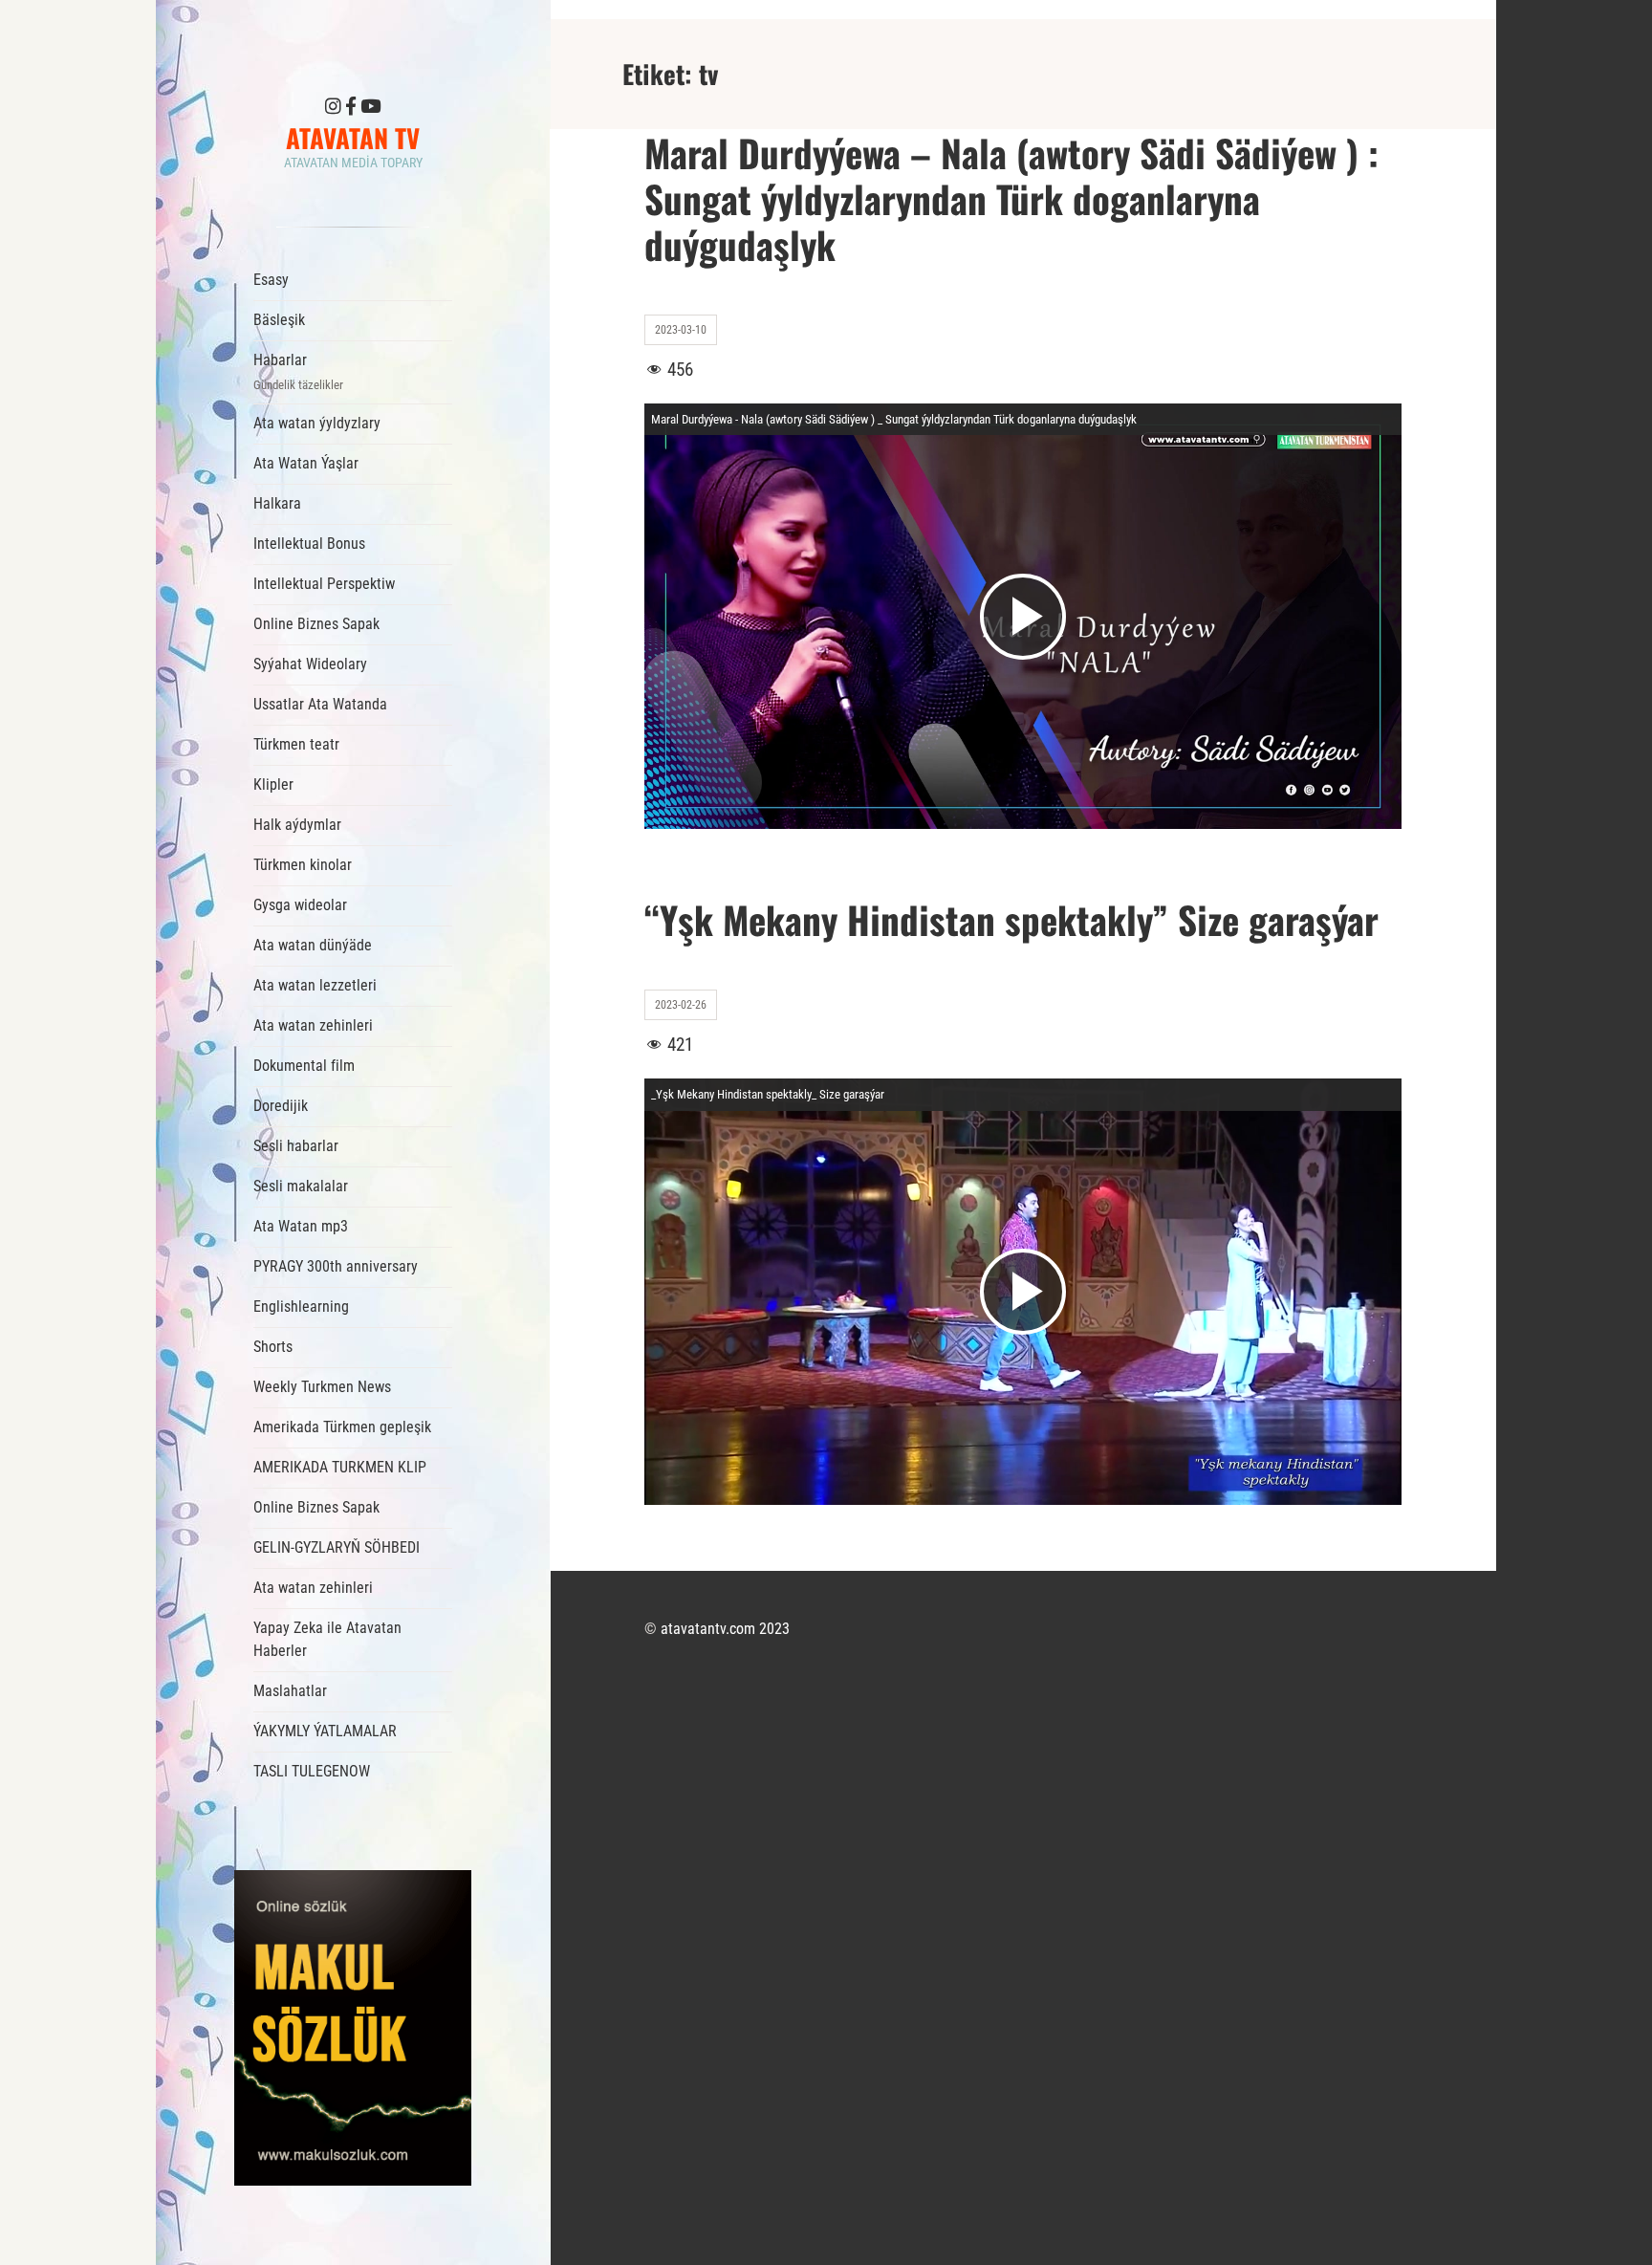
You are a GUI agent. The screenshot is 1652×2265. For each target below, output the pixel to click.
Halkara (277, 503)
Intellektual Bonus (309, 544)
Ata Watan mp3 (301, 1226)
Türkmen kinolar (303, 865)
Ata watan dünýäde (313, 945)
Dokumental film (304, 1066)
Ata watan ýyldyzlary (317, 423)
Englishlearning (301, 1307)
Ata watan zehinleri (313, 1025)
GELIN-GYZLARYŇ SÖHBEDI (337, 1547)
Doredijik (281, 1106)
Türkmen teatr (296, 744)
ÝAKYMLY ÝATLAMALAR (325, 1731)
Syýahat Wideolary (310, 664)
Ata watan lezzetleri (315, 985)
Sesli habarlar (296, 1146)
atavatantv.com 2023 (725, 1629)
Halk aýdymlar (297, 825)
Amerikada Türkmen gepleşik (342, 1427)
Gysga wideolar (300, 905)
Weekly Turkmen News (322, 1387)
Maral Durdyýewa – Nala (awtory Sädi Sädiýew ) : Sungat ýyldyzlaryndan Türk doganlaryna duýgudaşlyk (1011, 198)
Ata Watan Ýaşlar (306, 463)
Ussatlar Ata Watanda (320, 704)
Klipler (273, 784)
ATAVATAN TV (353, 138)
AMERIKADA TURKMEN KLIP (340, 1467)
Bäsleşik (279, 320)
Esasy (271, 280)
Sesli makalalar (301, 1186)
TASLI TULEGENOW (312, 1771)
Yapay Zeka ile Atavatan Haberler (327, 1639)
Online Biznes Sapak (316, 624)
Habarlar (298, 371)
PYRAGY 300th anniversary (336, 1266)
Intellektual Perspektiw (324, 584)
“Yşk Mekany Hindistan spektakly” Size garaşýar (1011, 919)
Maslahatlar (290, 1691)
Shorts (273, 1347)
